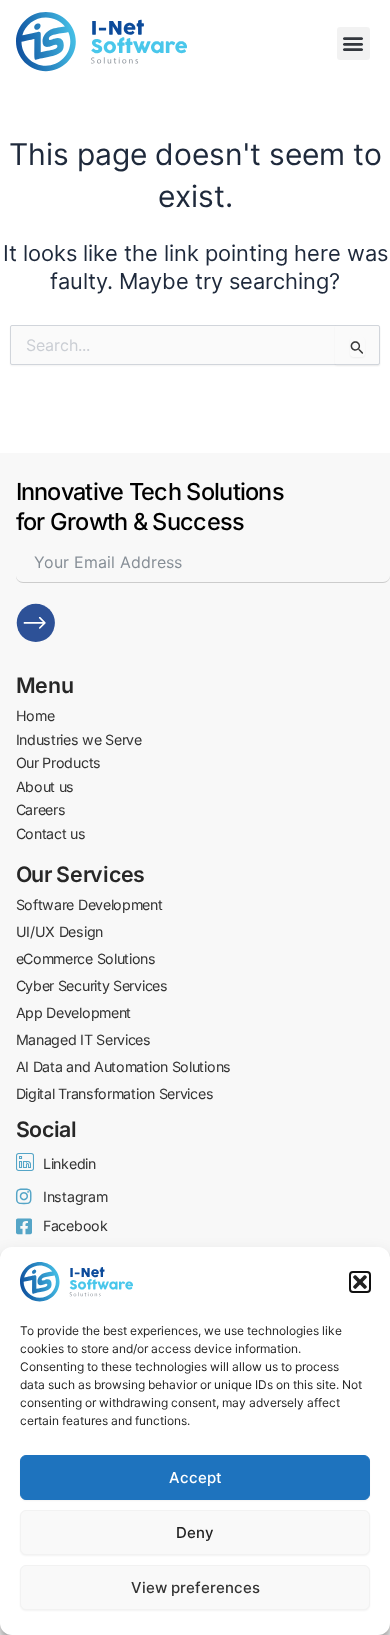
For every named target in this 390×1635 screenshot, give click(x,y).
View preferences (195, 1587)
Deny (195, 1532)
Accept (195, 1477)
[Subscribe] (36, 623)
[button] (360, 1282)
